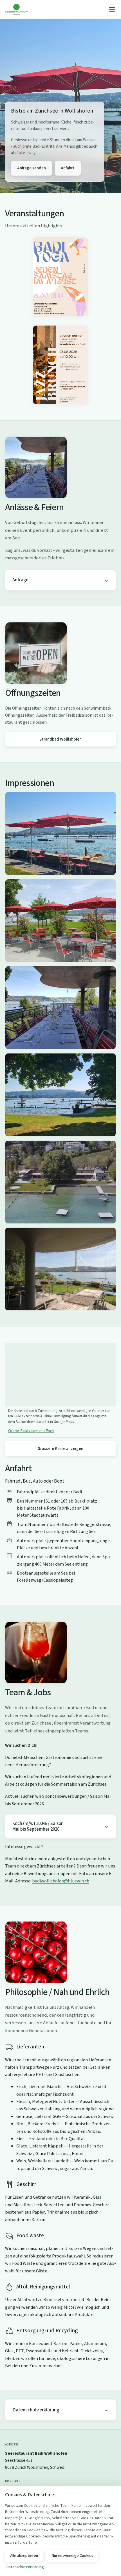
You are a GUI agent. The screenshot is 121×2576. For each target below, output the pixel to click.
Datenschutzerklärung (36, 2410)
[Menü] (112, 9)
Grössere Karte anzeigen (60, 1449)
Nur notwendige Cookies (72, 2556)
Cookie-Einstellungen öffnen (31, 1431)
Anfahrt (68, 168)
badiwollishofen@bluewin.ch (61, 1881)
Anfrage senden (32, 168)
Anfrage (20, 580)
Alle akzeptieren (24, 2556)
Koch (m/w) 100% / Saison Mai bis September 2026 (38, 1826)
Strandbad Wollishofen (60, 739)
